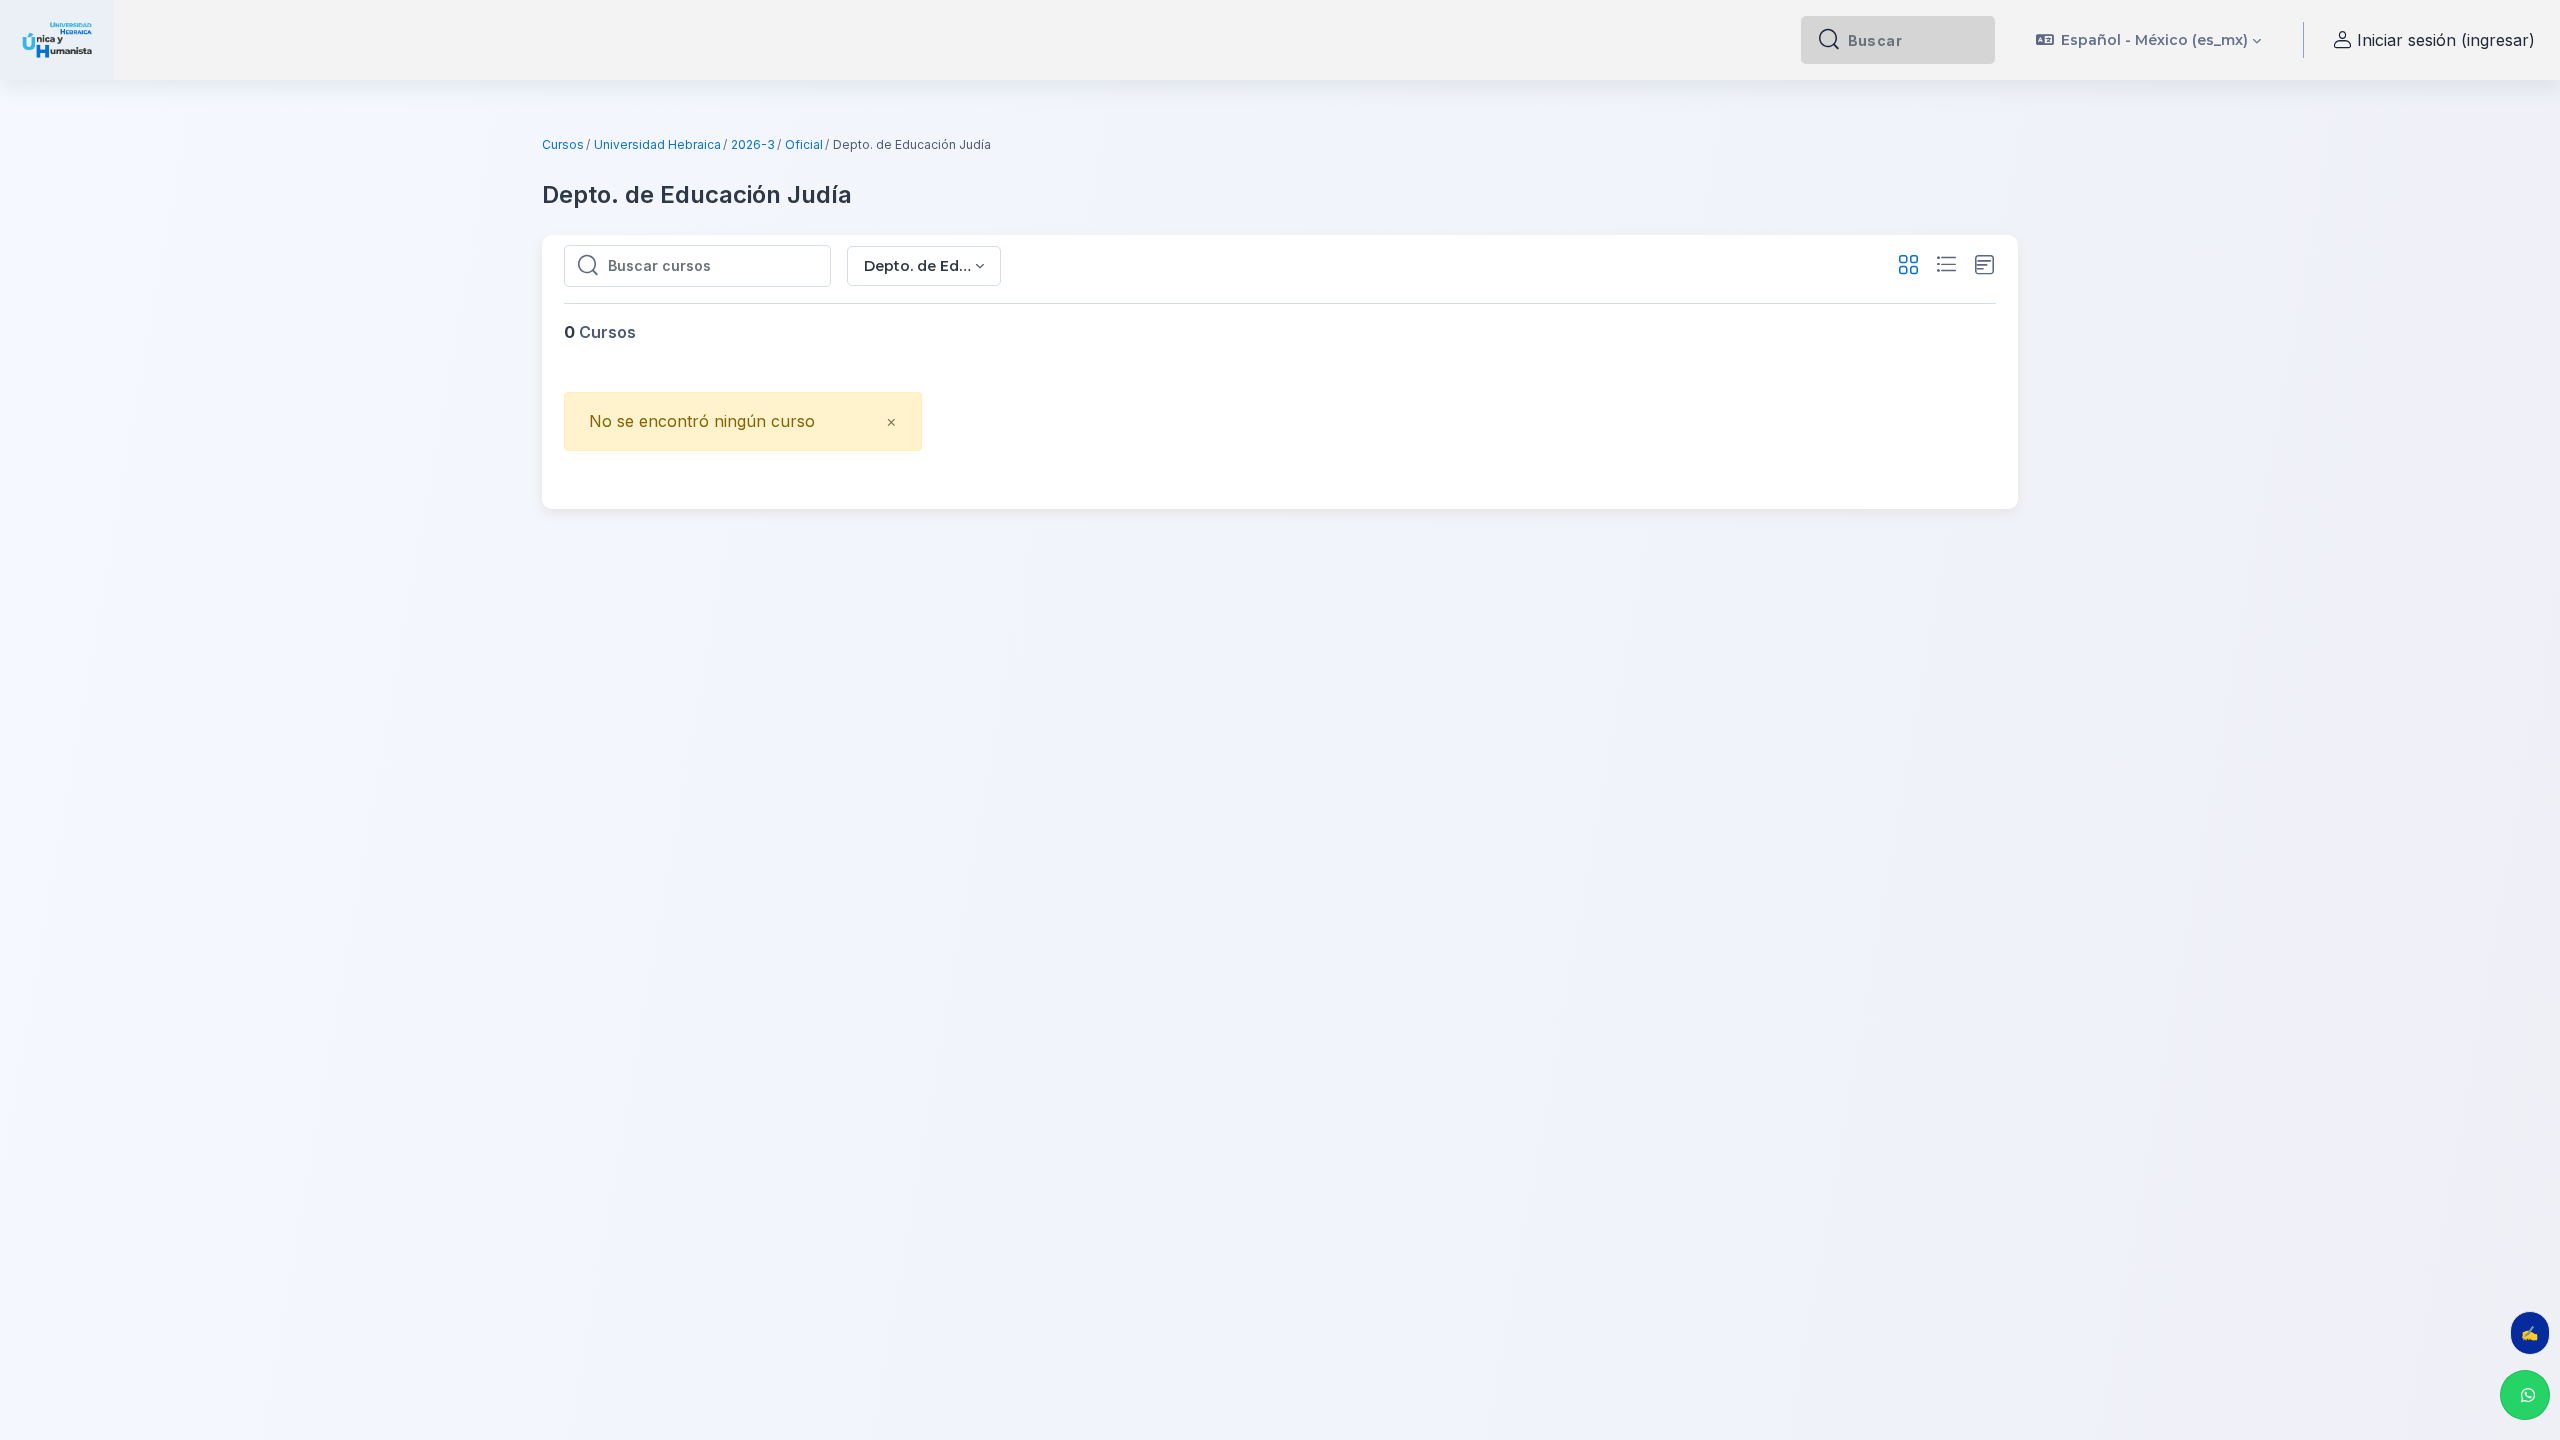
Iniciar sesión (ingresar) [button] (2446, 40)
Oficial (804, 144)
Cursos (563, 144)
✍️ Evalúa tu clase (2535, 1332)
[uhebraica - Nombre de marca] (57, 40)
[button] (2149, 40)
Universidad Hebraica (657, 144)
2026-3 (753, 144)
